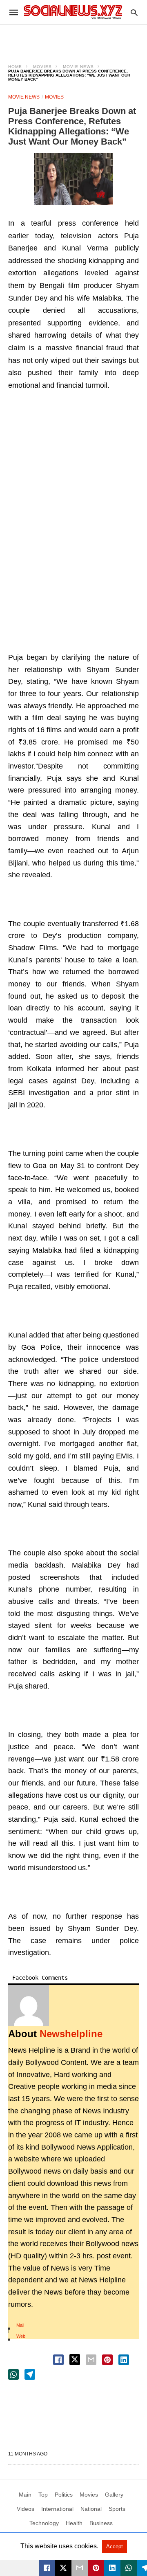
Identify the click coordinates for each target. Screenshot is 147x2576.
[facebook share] (58, 2360)
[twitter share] (75, 2360)
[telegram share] (30, 2374)
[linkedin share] (124, 2360)
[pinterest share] (107, 2360)
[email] (80, 2568)
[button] (73, 179)
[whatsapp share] (13, 2374)
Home (15, 67)
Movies (42, 67)
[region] (73, 39)
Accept (115, 2546)
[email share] (91, 2360)
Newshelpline (71, 2034)
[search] (134, 12)
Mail (20, 2325)
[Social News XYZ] (73, 12)
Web (21, 2336)
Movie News (78, 67)
